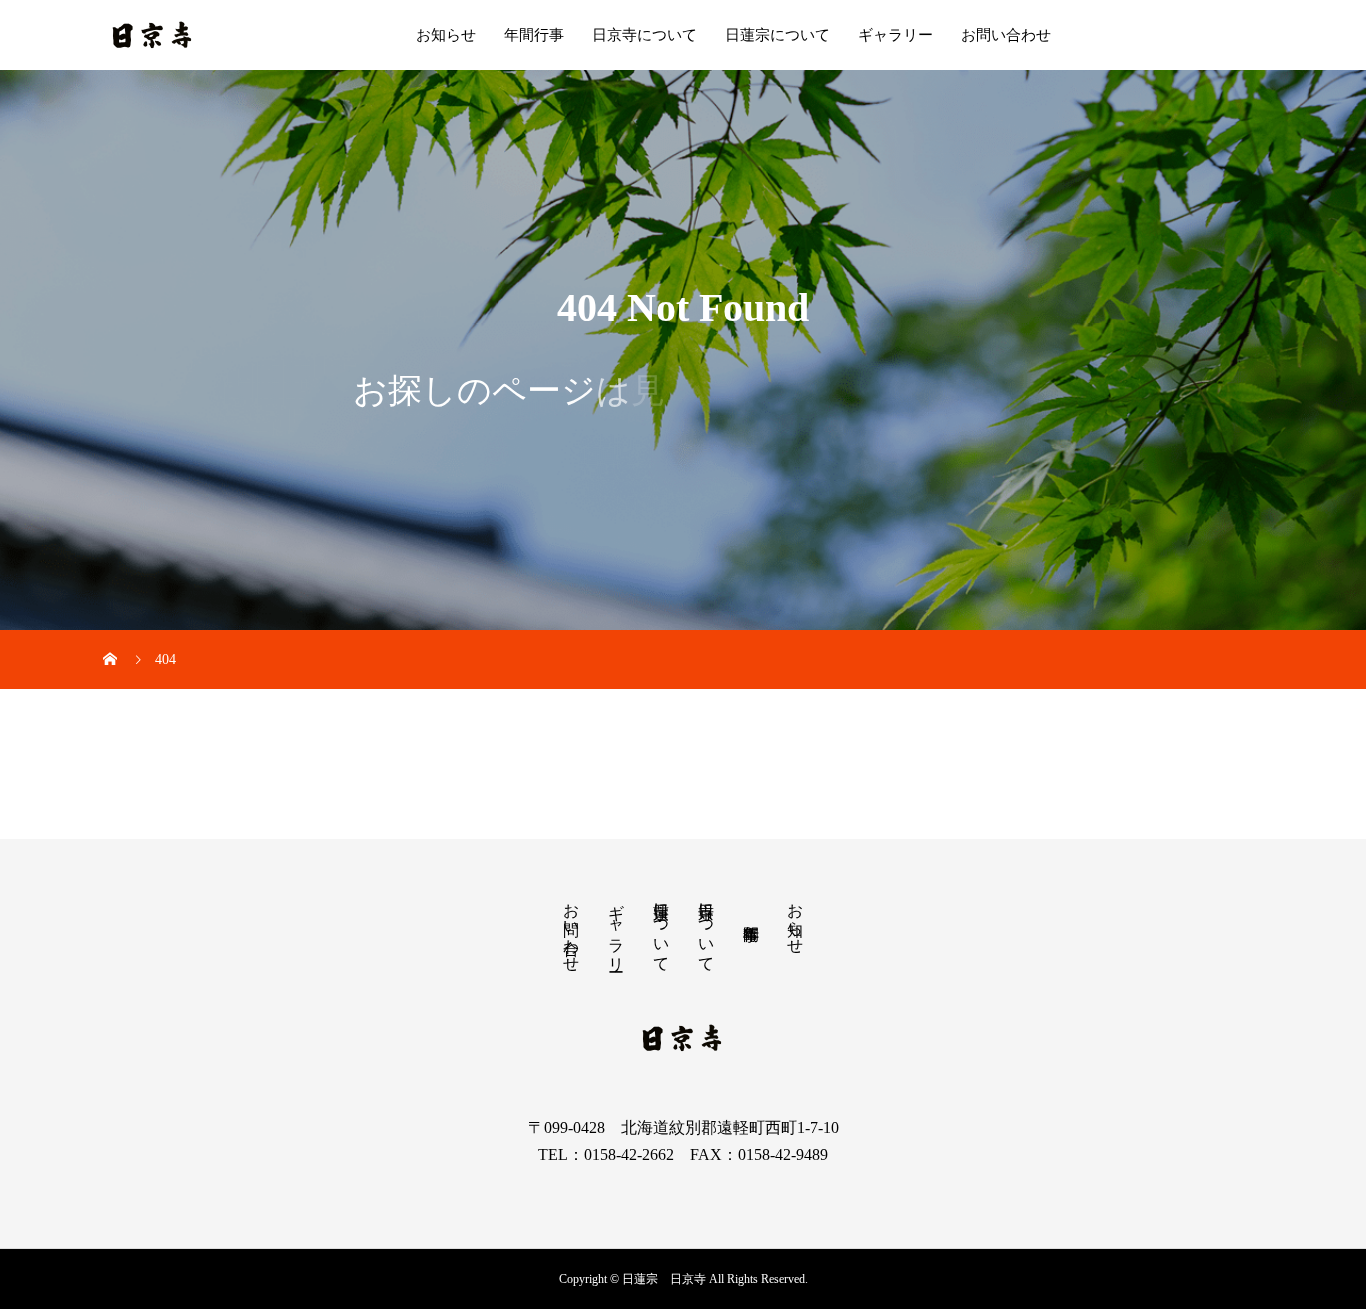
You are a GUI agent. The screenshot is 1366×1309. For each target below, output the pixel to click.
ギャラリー (895, 35)
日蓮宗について (777, 35)
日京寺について (644, 35)
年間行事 (534, 35)
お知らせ (446, 35)
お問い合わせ (1006, 35)
